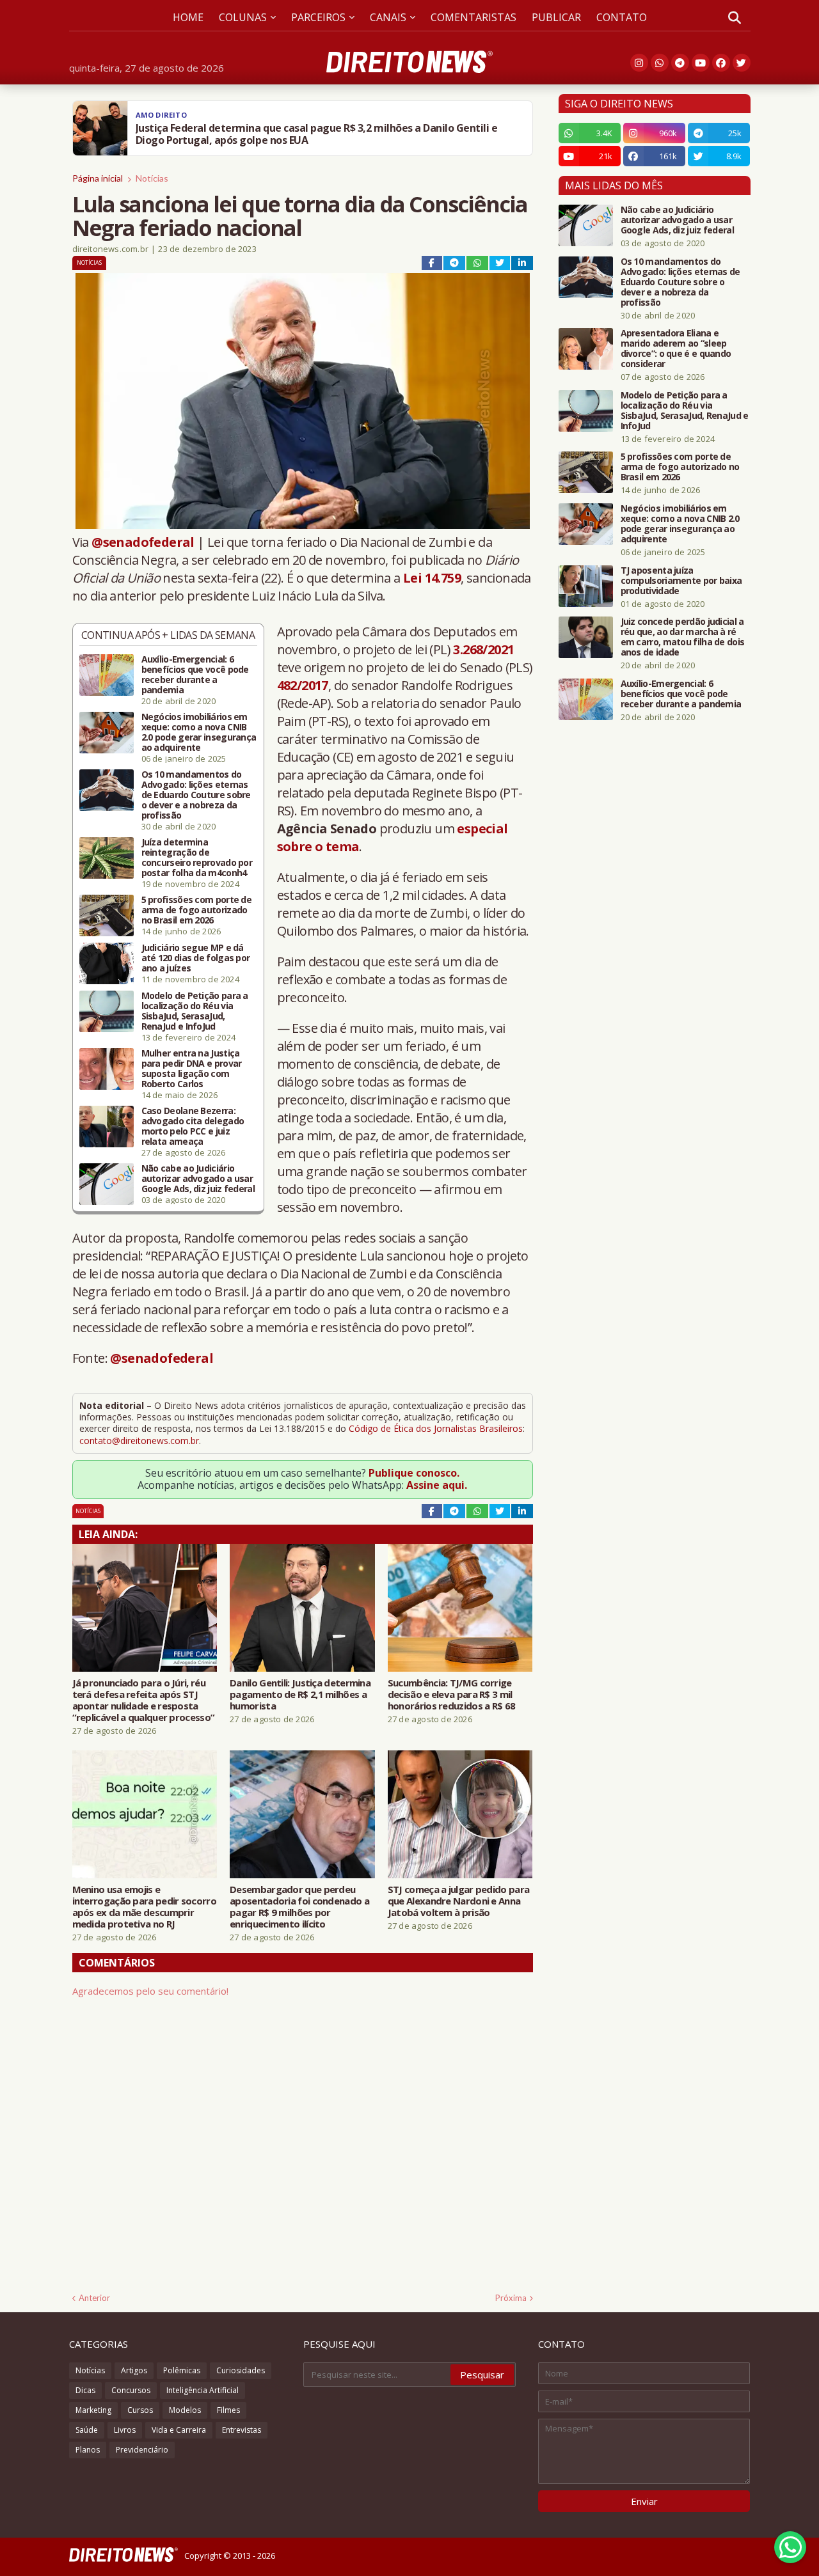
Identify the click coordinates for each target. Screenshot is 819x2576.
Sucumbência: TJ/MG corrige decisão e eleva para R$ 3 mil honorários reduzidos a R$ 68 (451, 1694)
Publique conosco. (414, 1473)
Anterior (94, 2298)
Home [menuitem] (188, 17)
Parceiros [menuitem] (318, 17)
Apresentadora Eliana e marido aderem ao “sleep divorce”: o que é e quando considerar (676, 349)
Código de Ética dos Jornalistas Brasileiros (436, 1428)
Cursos (140, 2410)
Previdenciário (142, 2450)
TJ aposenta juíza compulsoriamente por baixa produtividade (681, 581)
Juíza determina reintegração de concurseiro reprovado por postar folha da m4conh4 (197, 858)
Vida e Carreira (179, 2430)
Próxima (511, 2298)
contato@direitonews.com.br (139, 1441)
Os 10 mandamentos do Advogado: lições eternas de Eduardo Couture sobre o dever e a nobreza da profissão (196, 795)
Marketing (93, 2410)
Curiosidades (241, 2370)
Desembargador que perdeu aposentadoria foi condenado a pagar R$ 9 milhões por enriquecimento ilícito (299, 1906)
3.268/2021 (483, 649)
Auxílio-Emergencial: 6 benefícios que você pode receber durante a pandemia (195, 675)
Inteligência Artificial (203, 2390)
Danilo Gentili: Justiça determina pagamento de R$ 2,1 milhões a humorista (300, 1694)
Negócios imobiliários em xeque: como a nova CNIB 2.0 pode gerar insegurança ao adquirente (199, 732)
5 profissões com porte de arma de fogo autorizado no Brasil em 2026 (197, 910)
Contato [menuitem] (622, 17)
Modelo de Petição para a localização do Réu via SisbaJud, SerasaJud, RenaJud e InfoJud (195, 1011)
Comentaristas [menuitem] (473, 17)
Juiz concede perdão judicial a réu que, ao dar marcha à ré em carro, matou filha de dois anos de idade (683, 637)
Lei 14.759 (432, 578)
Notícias (152, 178)
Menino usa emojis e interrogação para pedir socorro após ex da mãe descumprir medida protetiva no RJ (144, 1906)
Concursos (131, 2390)
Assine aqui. (437, 1485)
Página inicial (98, 178)
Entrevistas (242, 2430)
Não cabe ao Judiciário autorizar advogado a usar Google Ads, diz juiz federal (198, 1179)
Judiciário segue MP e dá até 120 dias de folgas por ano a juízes (196, 958)
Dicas (85, 2390)
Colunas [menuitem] (243, 17)
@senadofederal (143, 542)
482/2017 (303, 685)
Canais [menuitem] (388, 17)
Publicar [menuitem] (556, 17)
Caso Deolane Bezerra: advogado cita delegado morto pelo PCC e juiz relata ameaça (193, 1126)
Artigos (134, 2370)
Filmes (228, 2410)
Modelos (185, 2410)
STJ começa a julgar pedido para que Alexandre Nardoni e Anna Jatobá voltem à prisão (458, 1901)
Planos (88, 2450)
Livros (125, 2430)
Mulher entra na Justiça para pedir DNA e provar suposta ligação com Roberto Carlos (192, 1069)
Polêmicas (182, 2370)
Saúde (87, 2430)
